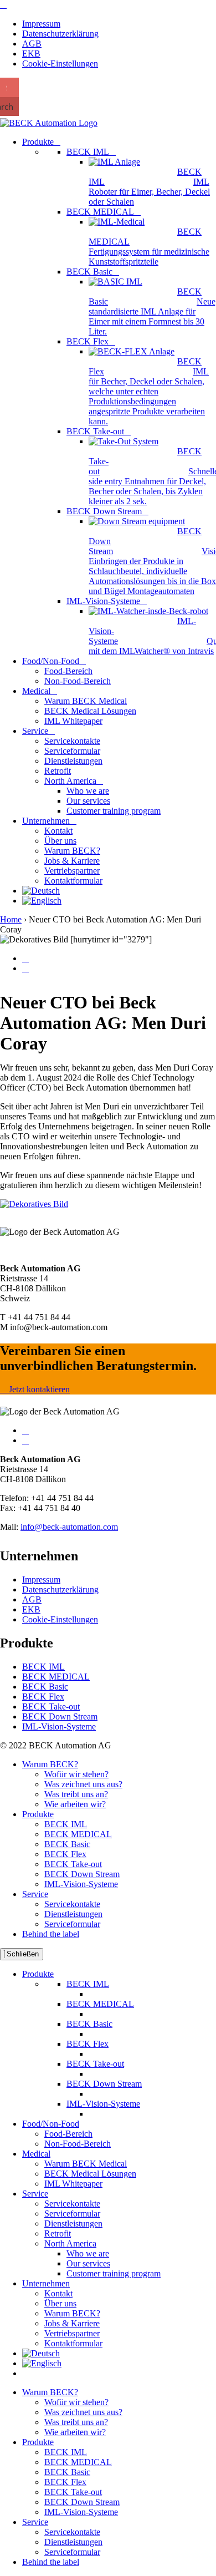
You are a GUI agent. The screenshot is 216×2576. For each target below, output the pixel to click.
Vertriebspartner (72, 2333)
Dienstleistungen (73, 1914)
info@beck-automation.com (69, 1527)
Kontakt (58, 2293)
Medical (36, 2154)
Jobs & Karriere (72, 2323)
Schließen (22, 1954)
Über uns (60, 2303)
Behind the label (51, 1934)
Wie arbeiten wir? (75, 1804)
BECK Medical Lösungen (90, 2174)
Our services (88, 2263)
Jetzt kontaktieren (38, 1389)
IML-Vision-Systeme (59, 1726)
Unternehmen (46, 2283)
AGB (32, 44)
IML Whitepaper (73, 2184)
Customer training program (114, 2273)
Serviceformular (72, 1924)
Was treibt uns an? (76, 1794)
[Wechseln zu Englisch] (42, 901)
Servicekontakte (72, 1904)
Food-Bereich (68, 2134)
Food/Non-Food (51, 2124)
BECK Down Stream (60, 1717)
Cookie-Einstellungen (60, 64)
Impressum (41, 24)
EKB (31, 54)
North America (70, 2243)
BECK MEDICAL (56, 1677)
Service (35, 1894)
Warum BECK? (50, 1764)
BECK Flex (43, 1697)
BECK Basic (45, 1687)
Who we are (88, 2253)
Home (11, 919)
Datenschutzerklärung (60, 34)
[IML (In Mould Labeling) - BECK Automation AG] (3, 5)
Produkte (38, 1814)
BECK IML (43, 1667)
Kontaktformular (73, 2343)
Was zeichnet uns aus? (83, 1784)
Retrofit (58, 2233)
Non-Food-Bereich (78, 2144)
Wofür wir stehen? (76, 1774)
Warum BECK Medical (86, 2164)
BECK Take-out (51, 1707)
